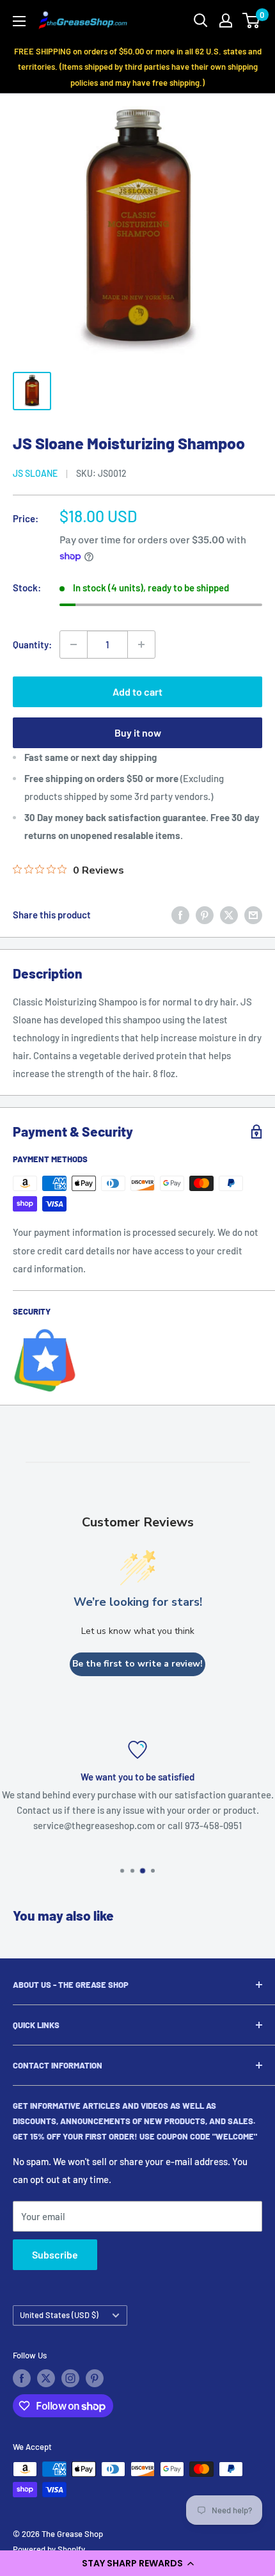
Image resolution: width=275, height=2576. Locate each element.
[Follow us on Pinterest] (95, 2378)
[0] (252, 20)
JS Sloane (35, 473)
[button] (137, 2563)
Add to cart (137, 692)
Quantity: (32, 644)
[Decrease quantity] (74, 644)
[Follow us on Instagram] (70, 2378)
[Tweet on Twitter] (229, 915)
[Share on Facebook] (180, 915)
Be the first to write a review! (137, 1664)
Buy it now (138, 732)
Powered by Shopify (49, 2549)
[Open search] (201, 20)
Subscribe (55, 2254)
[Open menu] (19, 21)
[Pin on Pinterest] (205, 915)
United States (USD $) (59, 2315)
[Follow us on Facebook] (22, 2378)
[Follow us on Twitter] (46, 2378)
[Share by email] (253, 915)
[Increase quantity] (141, 644)
